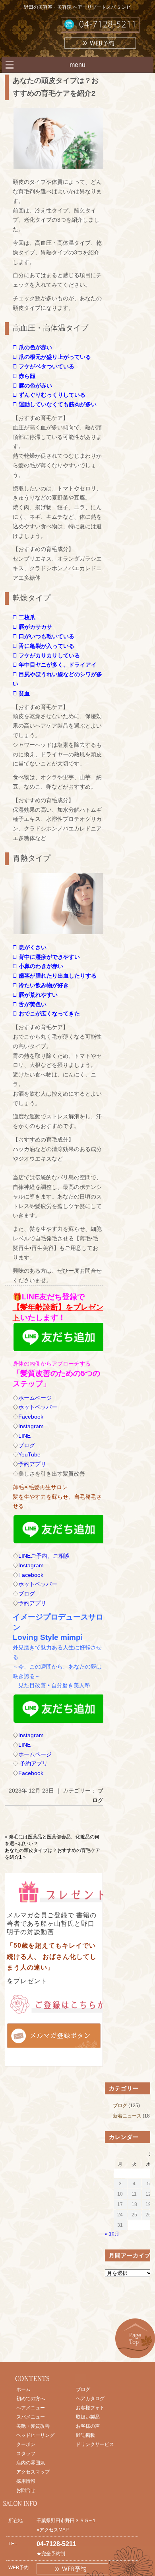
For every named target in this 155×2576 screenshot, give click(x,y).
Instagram (31, 1426)
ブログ (27, 1445)
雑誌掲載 (85, 2435)
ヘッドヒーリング (35, 2435)
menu (77, 65)
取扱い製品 (88, 2417)
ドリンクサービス (95, 2444)
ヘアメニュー (31, 2408)
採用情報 (26, 2481)
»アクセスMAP (53, 2530)
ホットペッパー (38, 1407)
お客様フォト (90, 2408)
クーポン (26, 2444)
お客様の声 (88, 2426)
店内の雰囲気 (31, 2463)
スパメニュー (31, 2417)
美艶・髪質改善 (33, 2426)
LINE (24, 1436)
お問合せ (26, 2490)
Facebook (31, 1417)
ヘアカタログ (90, 2399)
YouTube (29, 1454)
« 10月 (112, 2234)
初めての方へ (31, 2399)
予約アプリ (32, 1464)
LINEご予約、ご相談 (44, 1556)
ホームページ (35, 1398)
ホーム (23, 2389)
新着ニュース (127, 2116)
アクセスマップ (33, 2472)
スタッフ (26, 2454)
